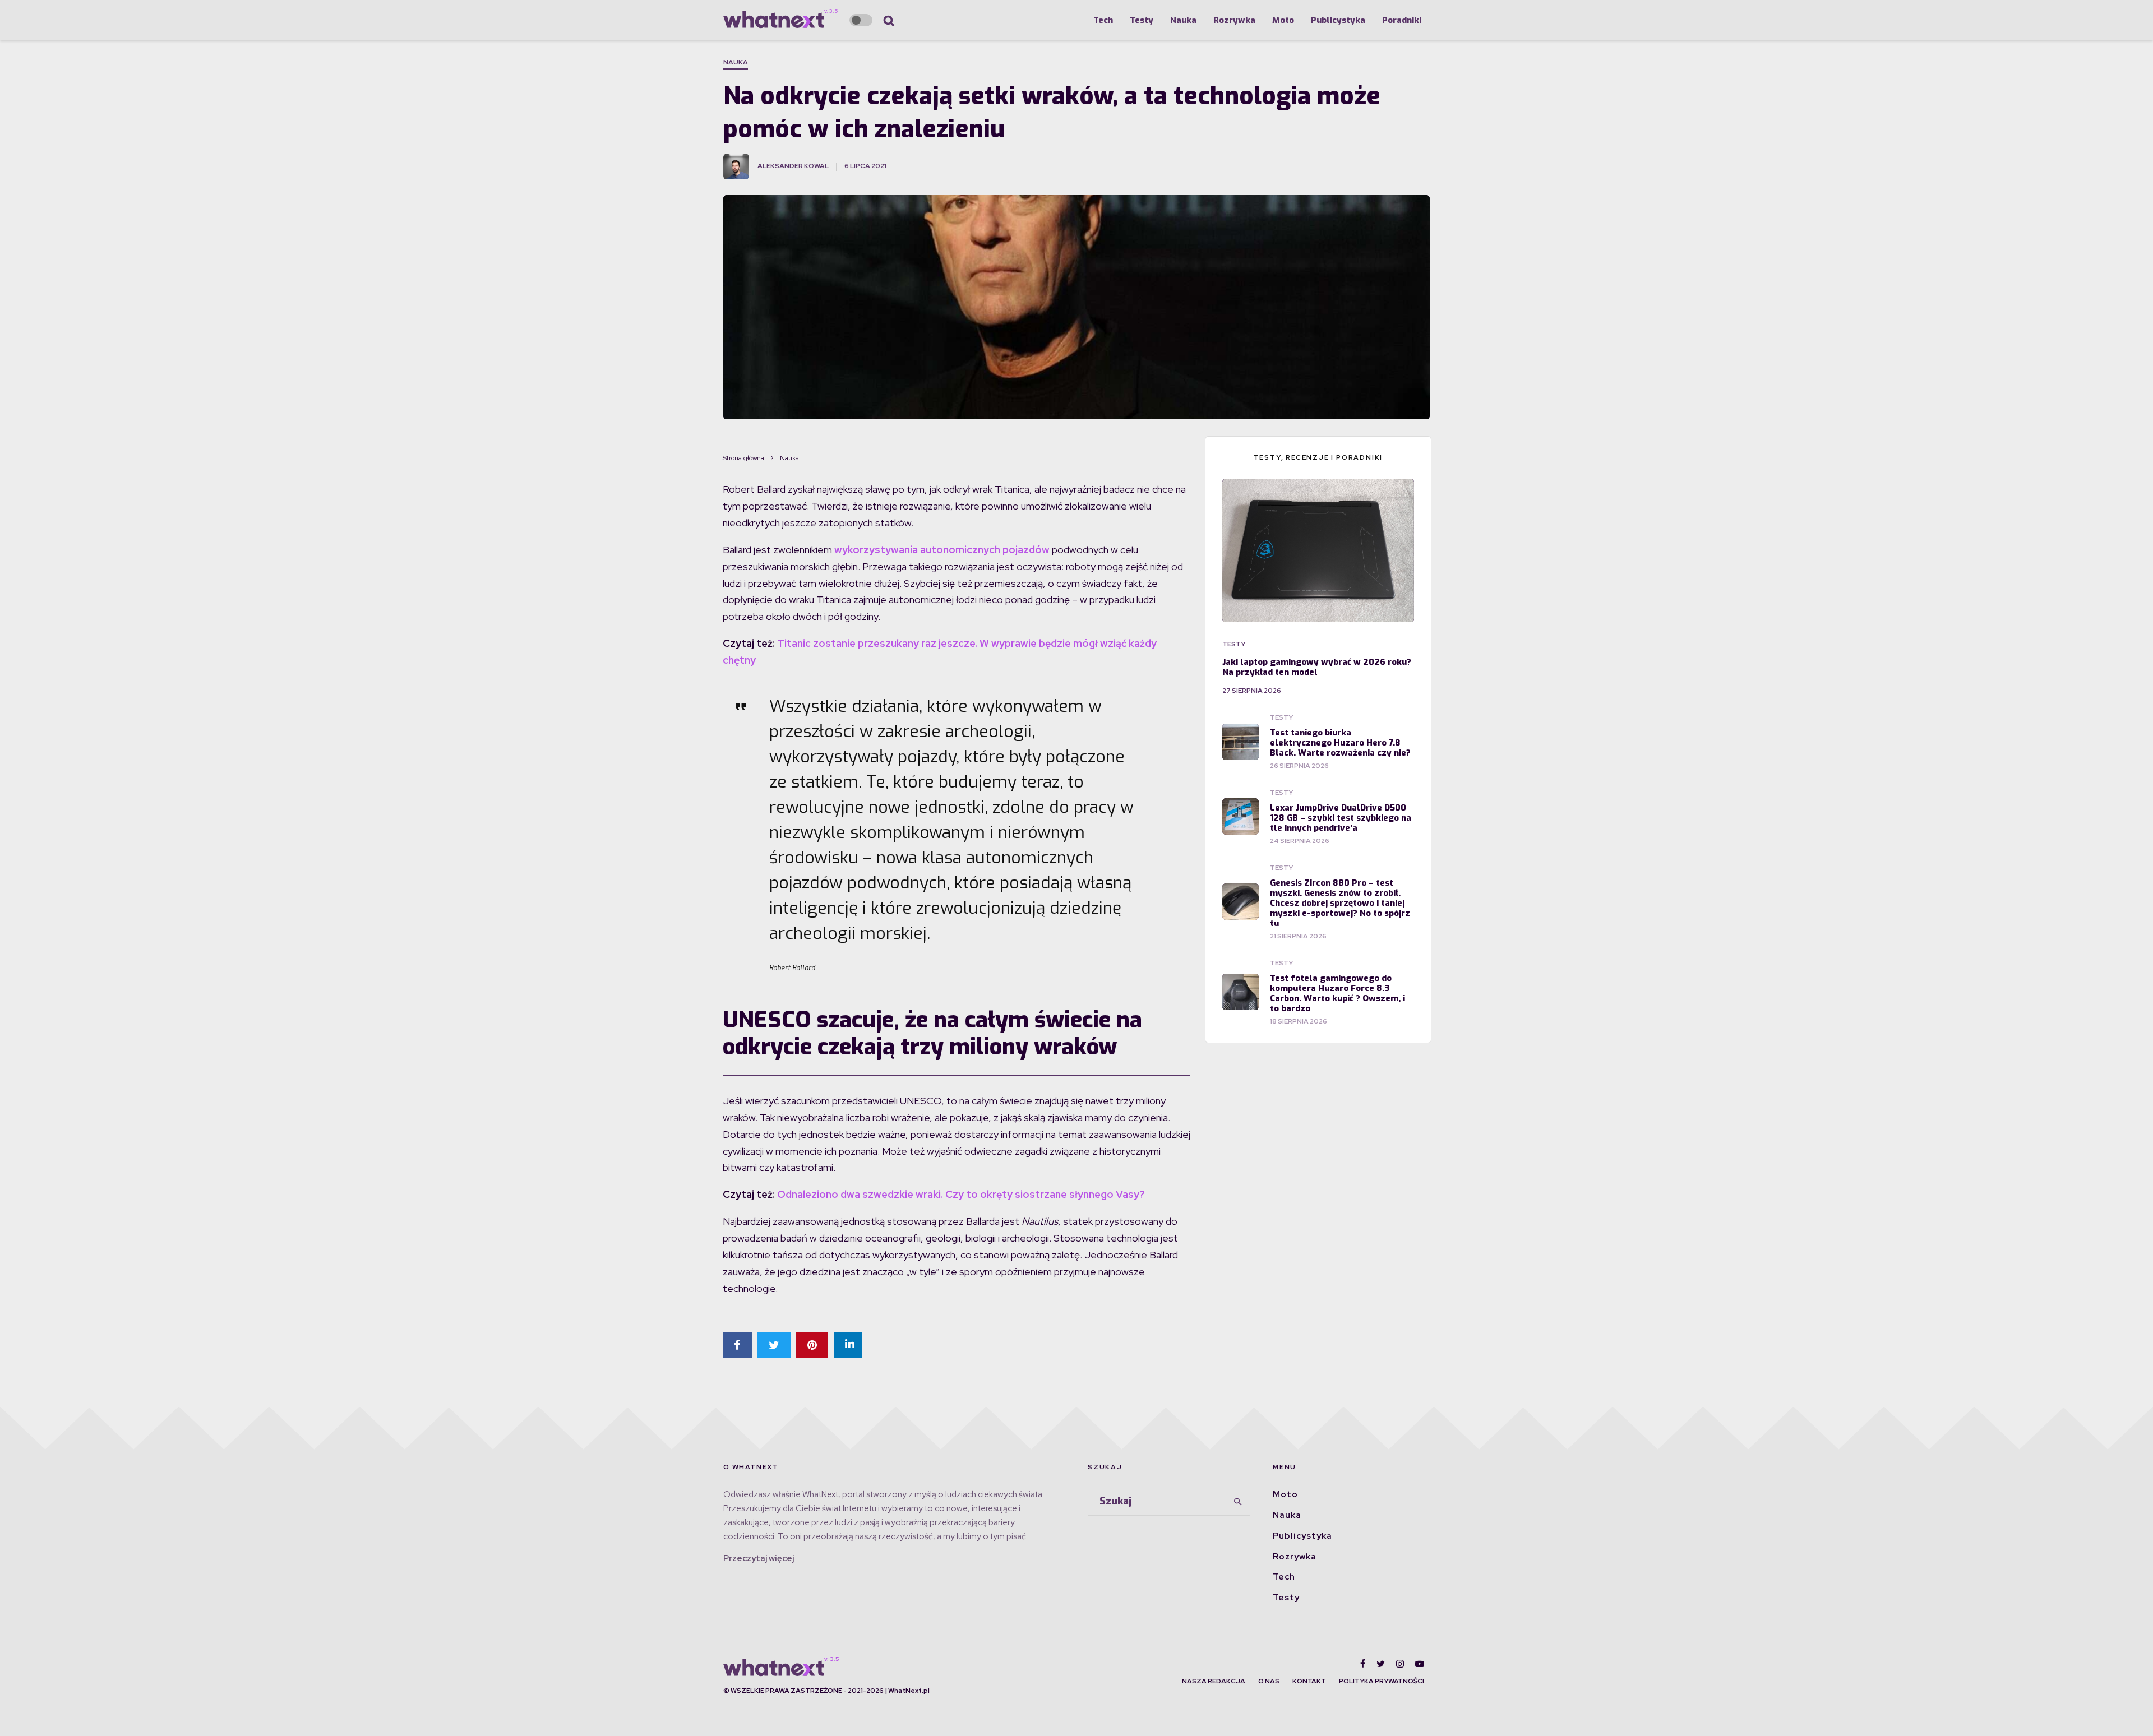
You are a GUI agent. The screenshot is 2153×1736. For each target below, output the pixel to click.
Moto (1283, 20)
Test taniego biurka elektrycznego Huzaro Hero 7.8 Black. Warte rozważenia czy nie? (1340, 743)
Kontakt (1309, 1681)
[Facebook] (1363, 1664)
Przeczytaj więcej (759, 1558)
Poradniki (1402, 20)
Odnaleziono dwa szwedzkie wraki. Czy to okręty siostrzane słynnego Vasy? (961, 1194)
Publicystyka (1338, 20)
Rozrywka (1234, 20)
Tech (1103, 20)
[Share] (737, 1345)
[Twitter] (1381, 1664)
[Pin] (812, 1345)
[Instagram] (1400, 1664)
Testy (1142, 20)
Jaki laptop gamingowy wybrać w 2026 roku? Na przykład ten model (1317, 667)
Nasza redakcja (1214, 1681)
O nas (1269, 1681)
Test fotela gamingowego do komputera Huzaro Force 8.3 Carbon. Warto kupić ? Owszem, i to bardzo (1337, 993)
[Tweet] (774, 1345)
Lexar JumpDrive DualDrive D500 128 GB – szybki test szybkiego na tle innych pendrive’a (1341, 818)
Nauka (1183, 20)
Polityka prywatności (1382, 1681)
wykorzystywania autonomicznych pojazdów (943, 550)
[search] (1238, 1502)
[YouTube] (1420, 1664)
